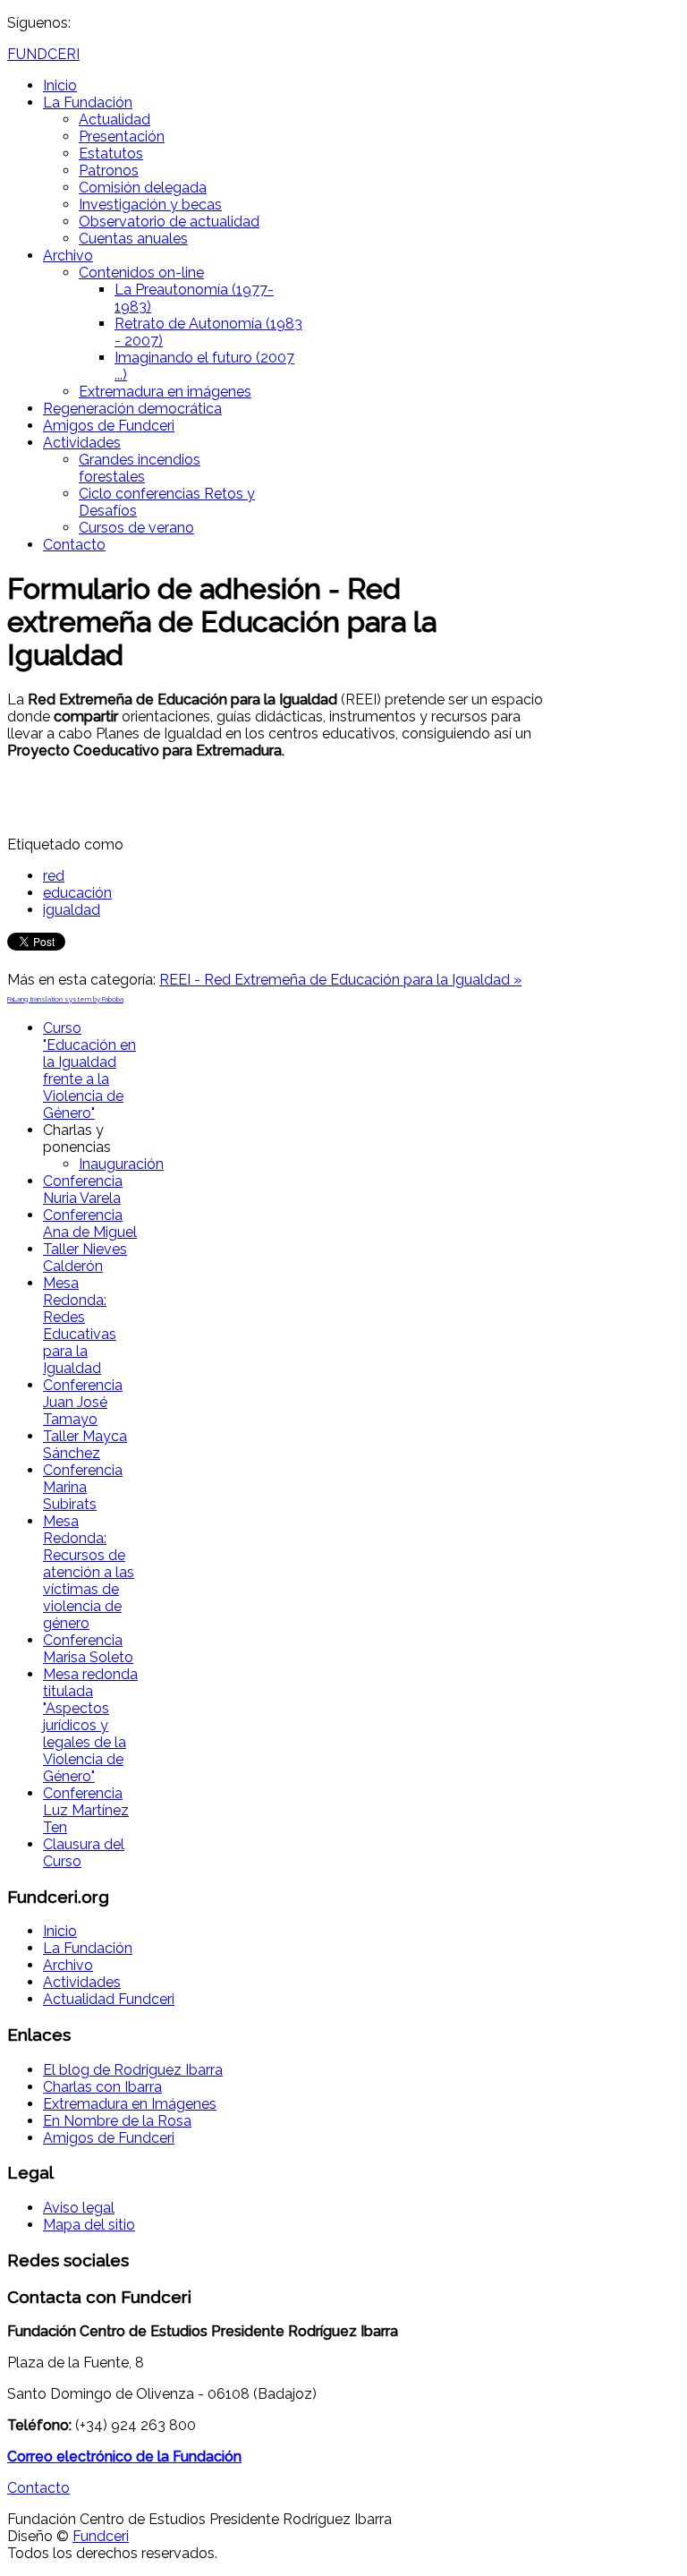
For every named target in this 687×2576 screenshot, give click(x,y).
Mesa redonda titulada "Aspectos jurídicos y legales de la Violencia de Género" (90, 1725)
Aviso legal (79, 2208)
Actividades (82, 443)
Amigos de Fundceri (109, 426)
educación (77, 893)
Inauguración (121, 1164)
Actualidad (114, 119)
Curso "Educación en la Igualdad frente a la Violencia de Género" (89, 1070)
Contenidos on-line (141, 273)
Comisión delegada (143, 188)
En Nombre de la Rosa (117, 2121)
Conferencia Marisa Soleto (88, 1649)
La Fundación (88, 102)
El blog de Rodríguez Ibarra (133, 2070)
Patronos (109, 171)
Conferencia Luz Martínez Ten (86, 1810)
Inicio (60, 85)
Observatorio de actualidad (169, 222)
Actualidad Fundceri (109, 1999)
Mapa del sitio (89, 2225)
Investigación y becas (150, 205)
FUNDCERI (43, 54)
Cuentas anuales (133, 239)
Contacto (74, 545)
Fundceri (101, 2536)
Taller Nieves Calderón (85, 1258)
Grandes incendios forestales (140, 468)
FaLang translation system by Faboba (65, 999)
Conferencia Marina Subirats (83, 1487)
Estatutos (111, 154)
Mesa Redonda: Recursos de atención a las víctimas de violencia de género (89, 1572)
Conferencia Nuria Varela (83, 1190)
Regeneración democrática (132, 409)
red (54, 876)
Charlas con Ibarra (102, 2087)
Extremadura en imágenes (165, 392)
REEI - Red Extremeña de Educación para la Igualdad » (340, 980)
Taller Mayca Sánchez (85, 1445)
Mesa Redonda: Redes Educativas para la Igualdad (80, 1326)
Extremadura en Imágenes (130, 2104)
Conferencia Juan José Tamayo (83, 1402)
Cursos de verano (136, 528)
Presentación (122, 136)
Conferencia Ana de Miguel (90, 1224)
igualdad (72, 910)
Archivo (68, 256)
